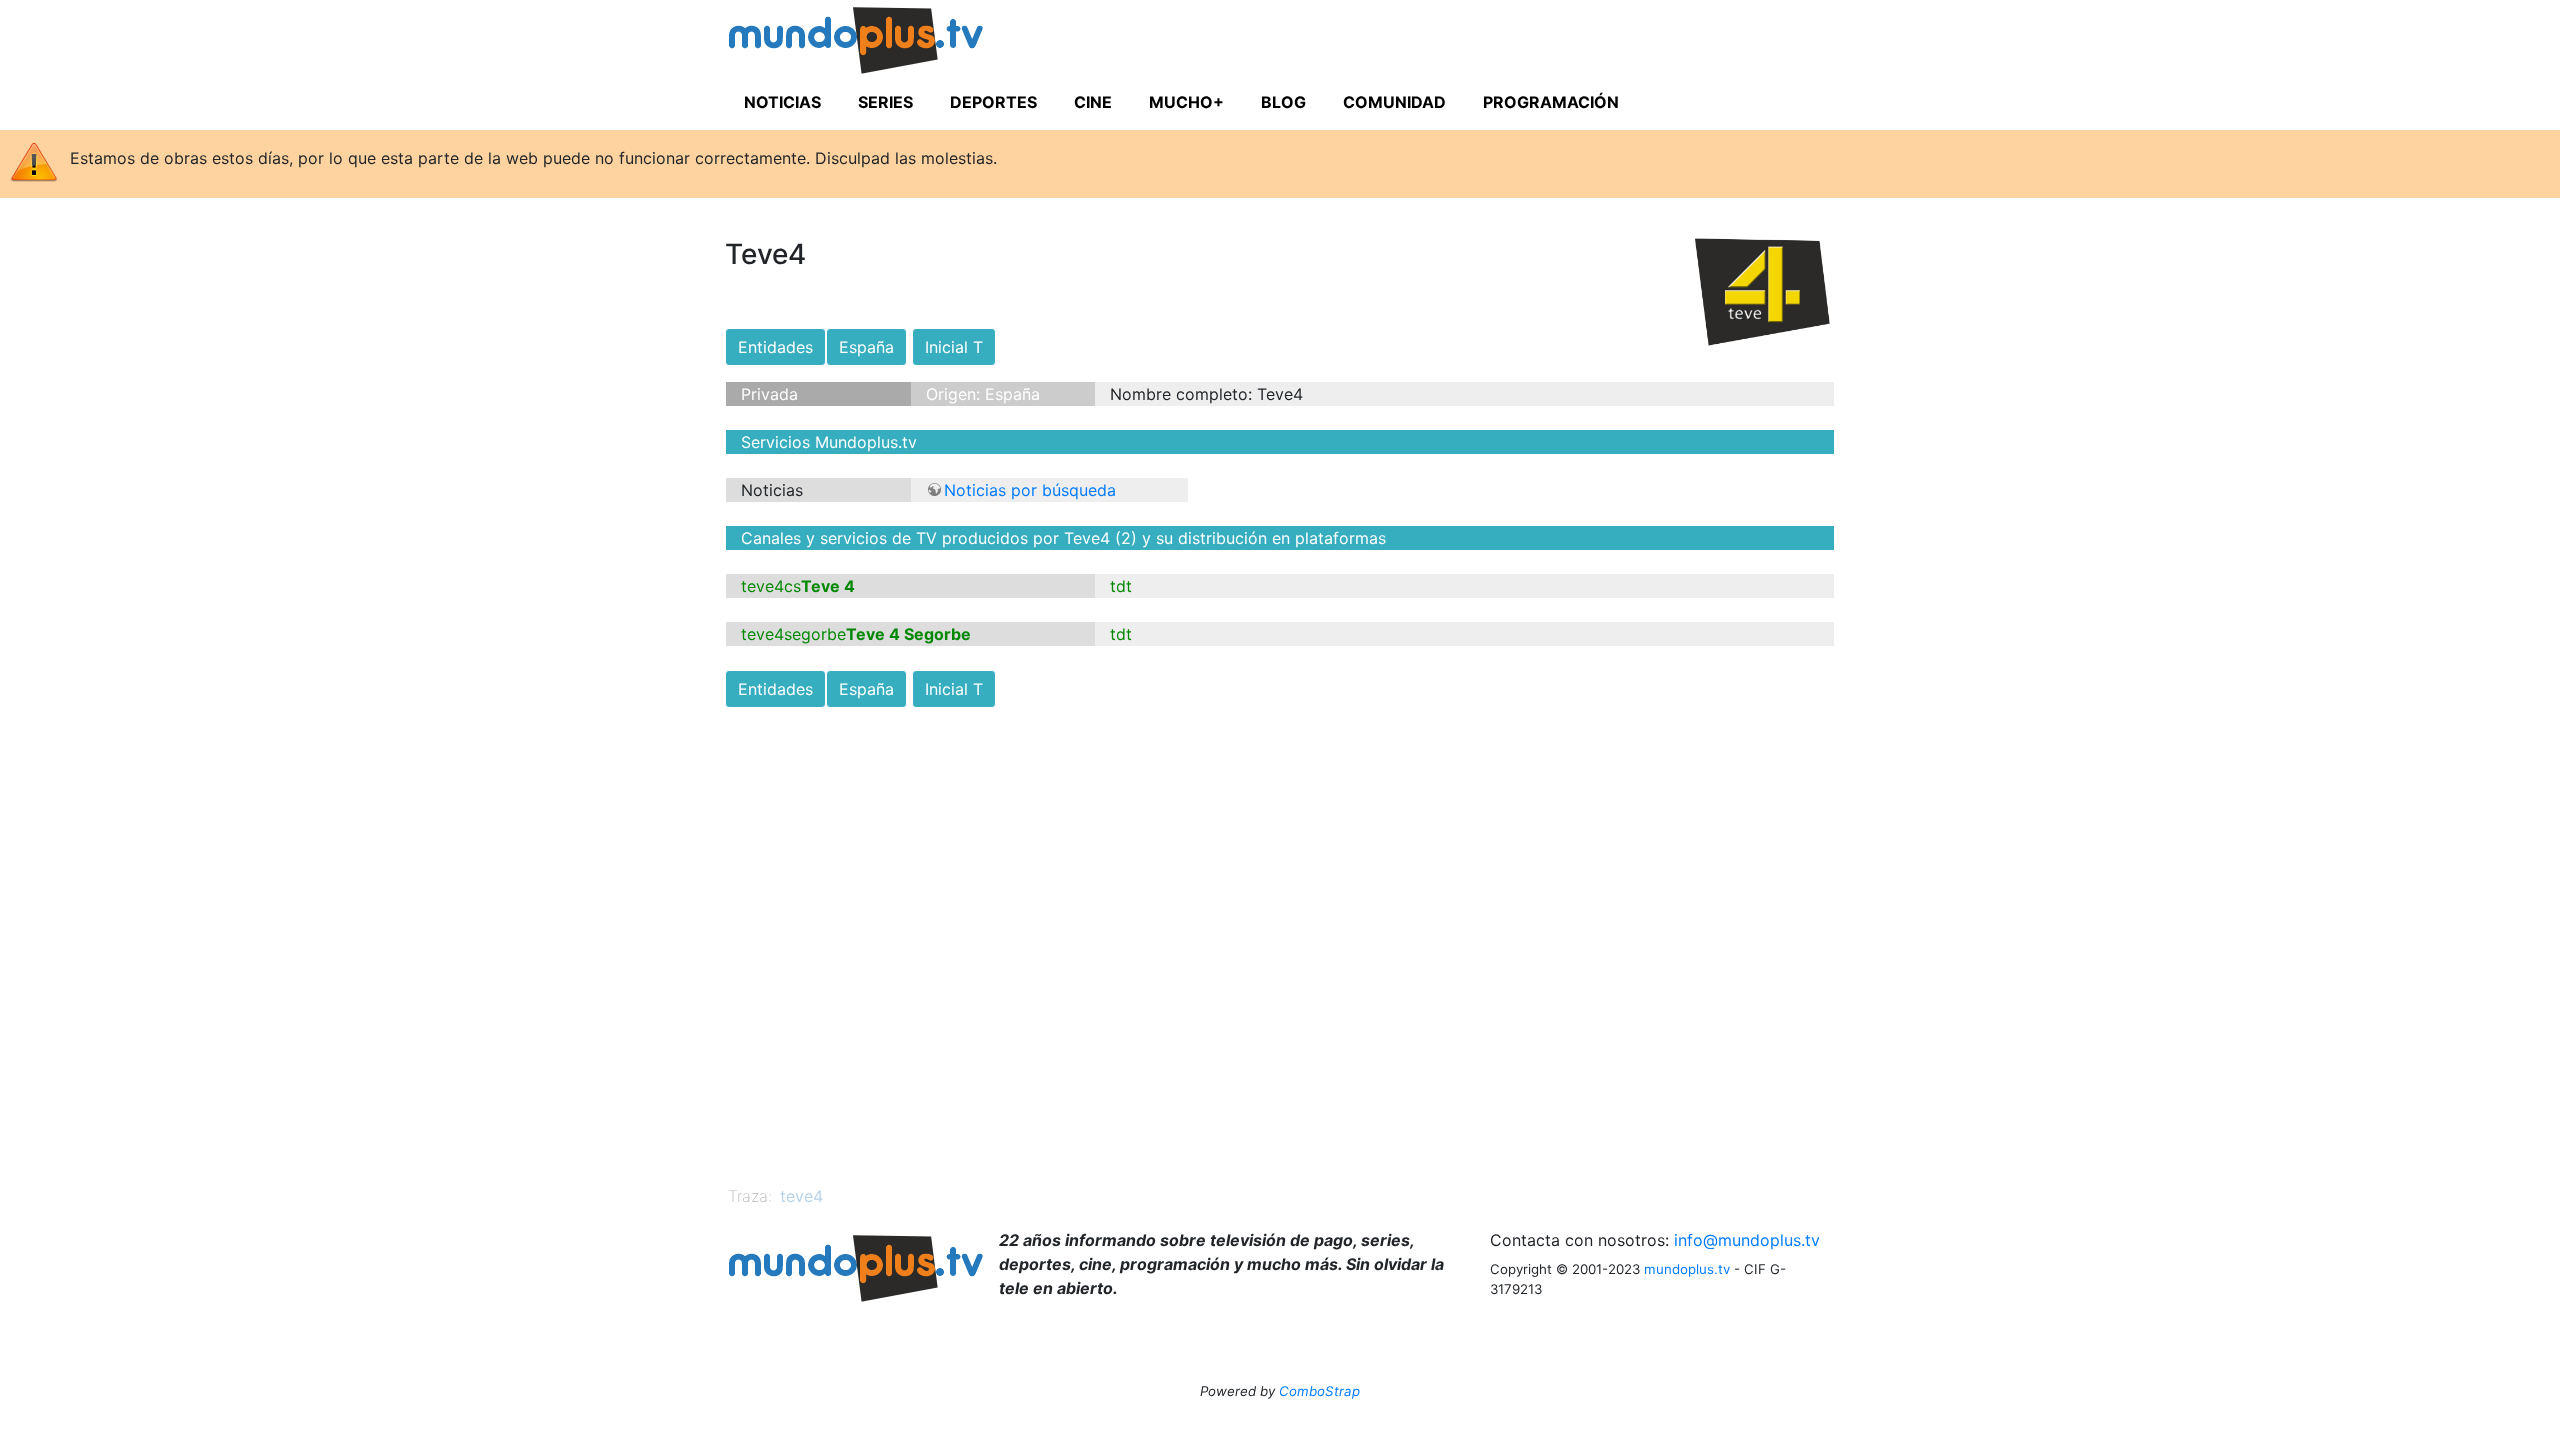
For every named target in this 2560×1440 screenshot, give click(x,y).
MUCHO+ (1186, 102)
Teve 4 (828, 586)
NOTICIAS (782, 102)
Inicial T (954, 347)
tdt (1121, 586)
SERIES (885, 102)
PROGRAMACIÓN (1551, 102)
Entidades (775, 347)
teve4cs (771, 586)
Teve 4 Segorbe (908, 634)
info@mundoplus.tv (1747, 1240)
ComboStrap (1319, 1391)
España (866, 347)
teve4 (801, 1196)
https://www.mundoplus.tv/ (894, 43)
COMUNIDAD (1394, 102)
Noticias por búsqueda (1030, 490)
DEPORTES (993, 102)
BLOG (1283, 102)
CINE (1093, 102)
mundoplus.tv (1687, 1269)
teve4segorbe (793, 634)
